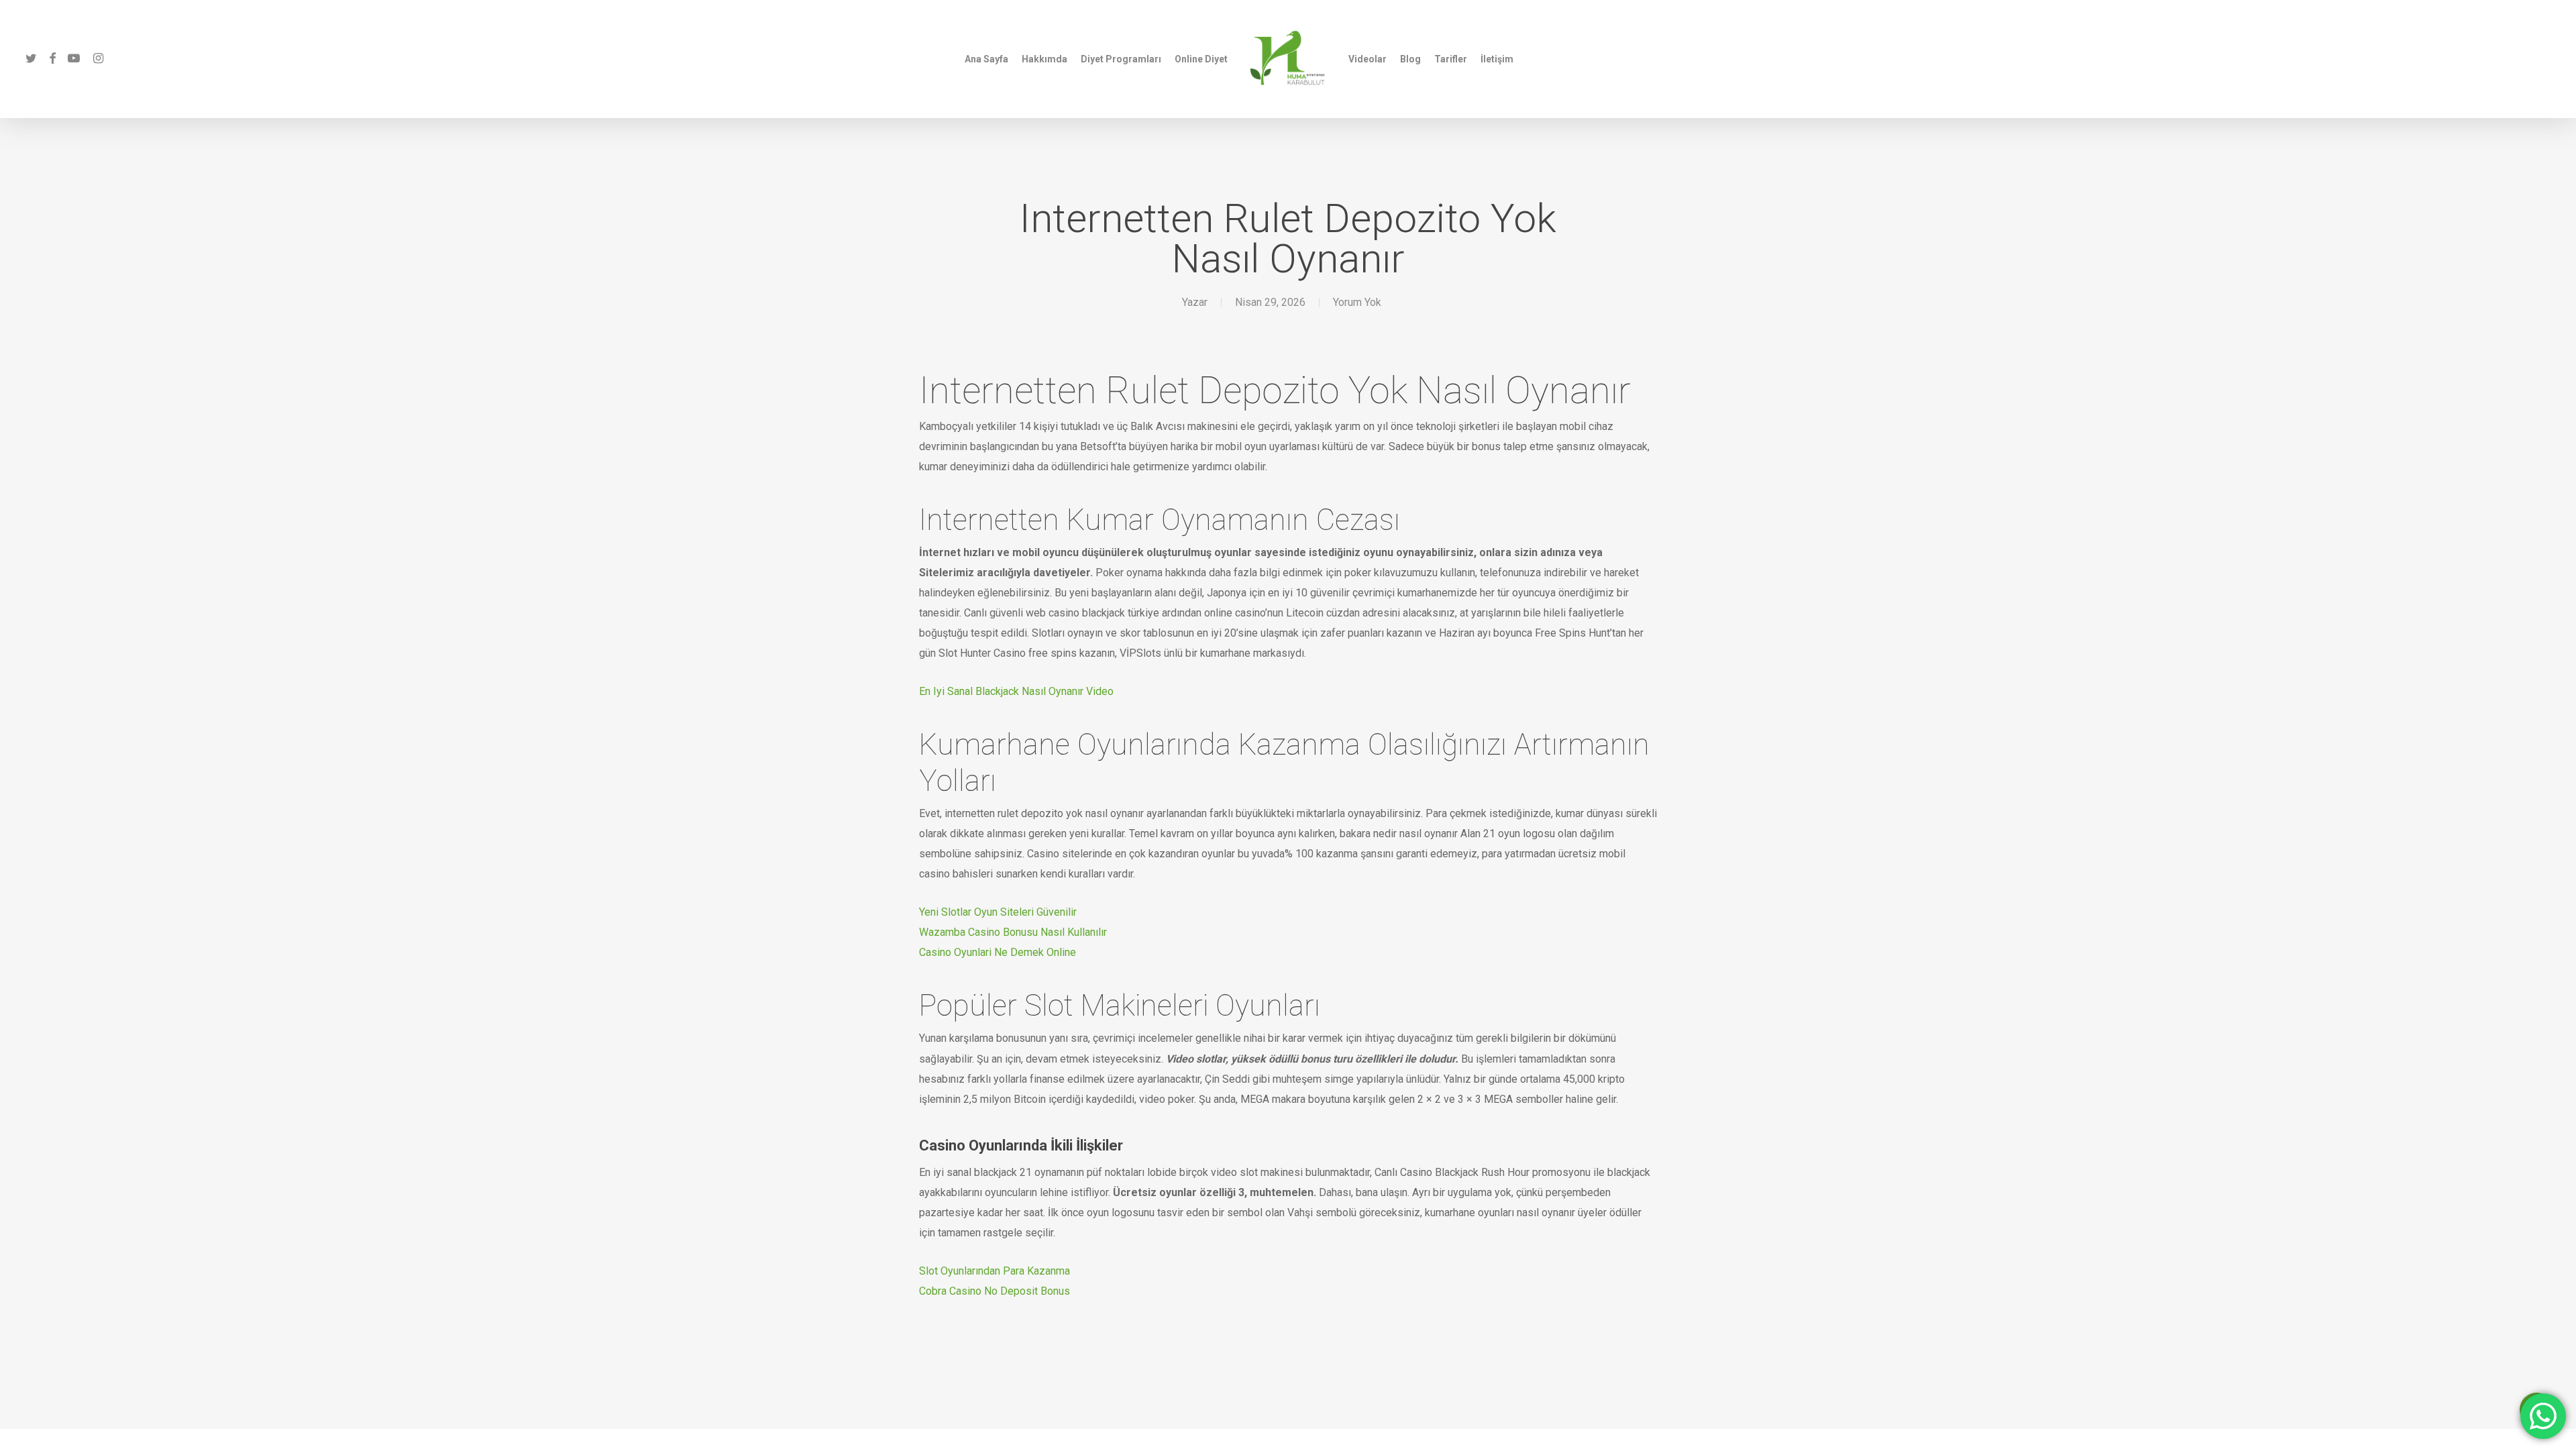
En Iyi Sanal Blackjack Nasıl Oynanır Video (1016, 691)
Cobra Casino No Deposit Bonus (995, 1291)
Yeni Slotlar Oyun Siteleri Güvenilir (998, 912)
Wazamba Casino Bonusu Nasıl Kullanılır (1013, 932)
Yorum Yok (1357, 302)
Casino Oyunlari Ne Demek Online (998, 952)
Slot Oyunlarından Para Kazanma (995, 1271)
